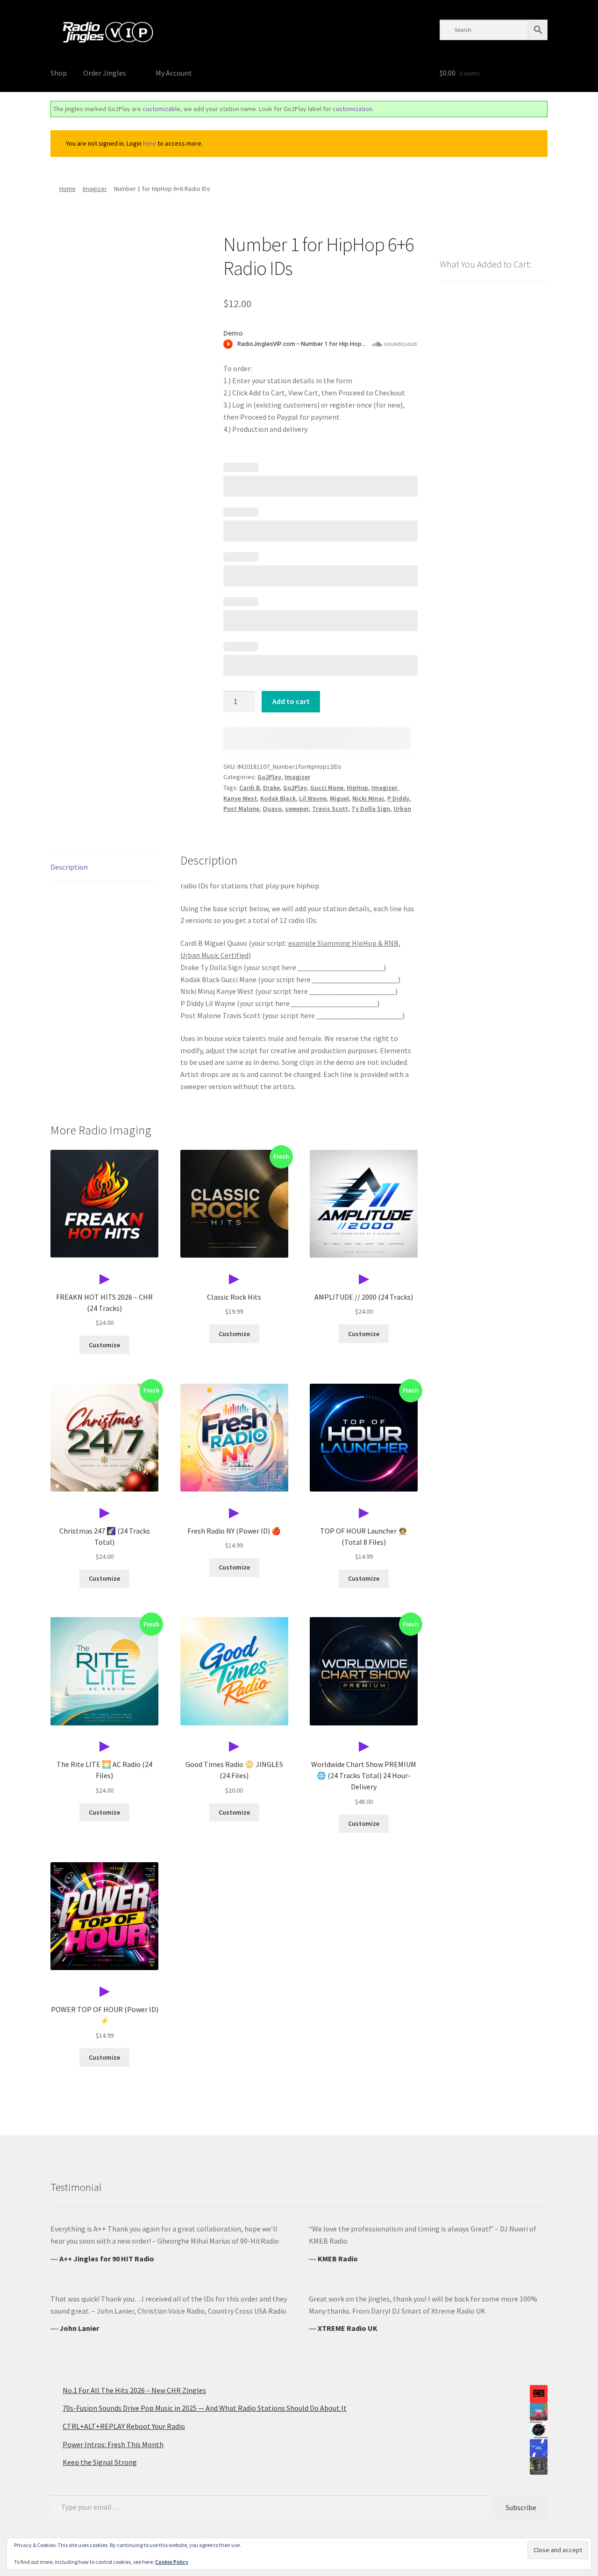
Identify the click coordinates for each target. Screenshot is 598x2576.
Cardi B (249, 788)
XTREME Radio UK (348, 2328)
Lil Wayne (313, 798)
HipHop (357, 788)
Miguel (339, 798)
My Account (174, 73)
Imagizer (95, 189)
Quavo (272, 809)
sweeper (297, 809)
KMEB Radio (338, 2259)
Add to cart (291, 701)
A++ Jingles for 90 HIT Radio (107, 2259)
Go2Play (269, 777)
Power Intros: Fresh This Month (113, 2444)
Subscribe (521, 2507)
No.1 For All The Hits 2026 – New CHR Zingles (134, 2390)
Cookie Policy (172, 2562)
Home (68, 189)
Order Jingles (105, 73)
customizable (161, 109)
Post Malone (241, 809)
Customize (104, 1345)
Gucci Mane (327, 788)
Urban (402, 809)
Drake (271, 788)
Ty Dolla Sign (371, 809)
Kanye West (240, 798)
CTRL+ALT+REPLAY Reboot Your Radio (124, 2426)
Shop (59, 73)
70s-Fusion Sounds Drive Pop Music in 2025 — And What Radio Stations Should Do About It (205, 2408)
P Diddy (398, 798)
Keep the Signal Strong (100, 2462)
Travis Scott (330, 809)
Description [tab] (69, 867)
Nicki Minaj (368, 798)
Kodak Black (278, 798)
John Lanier (79, 2328)
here (149, 143)
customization (352, 109)
